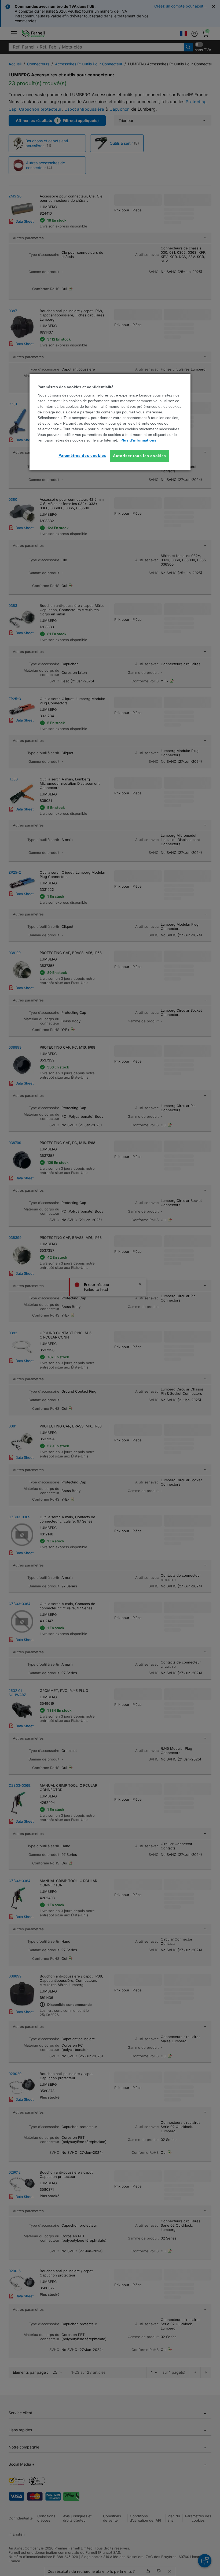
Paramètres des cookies (82, 455)
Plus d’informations (138, 440)
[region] (110, 422)
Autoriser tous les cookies (140, 456)
